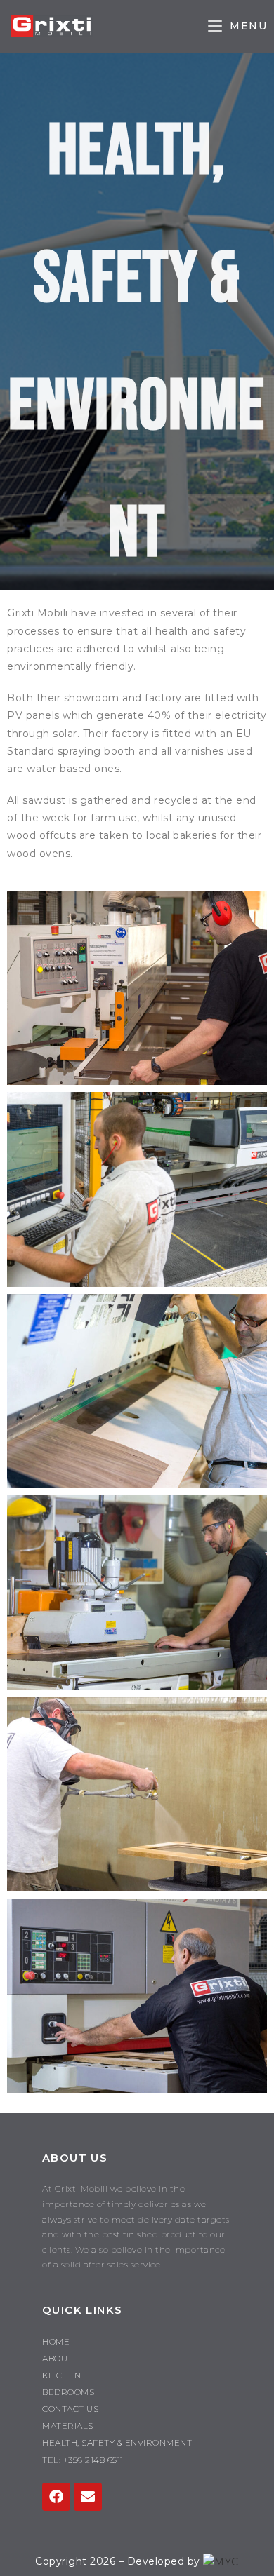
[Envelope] (88, 2497)
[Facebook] (56, 2497)
